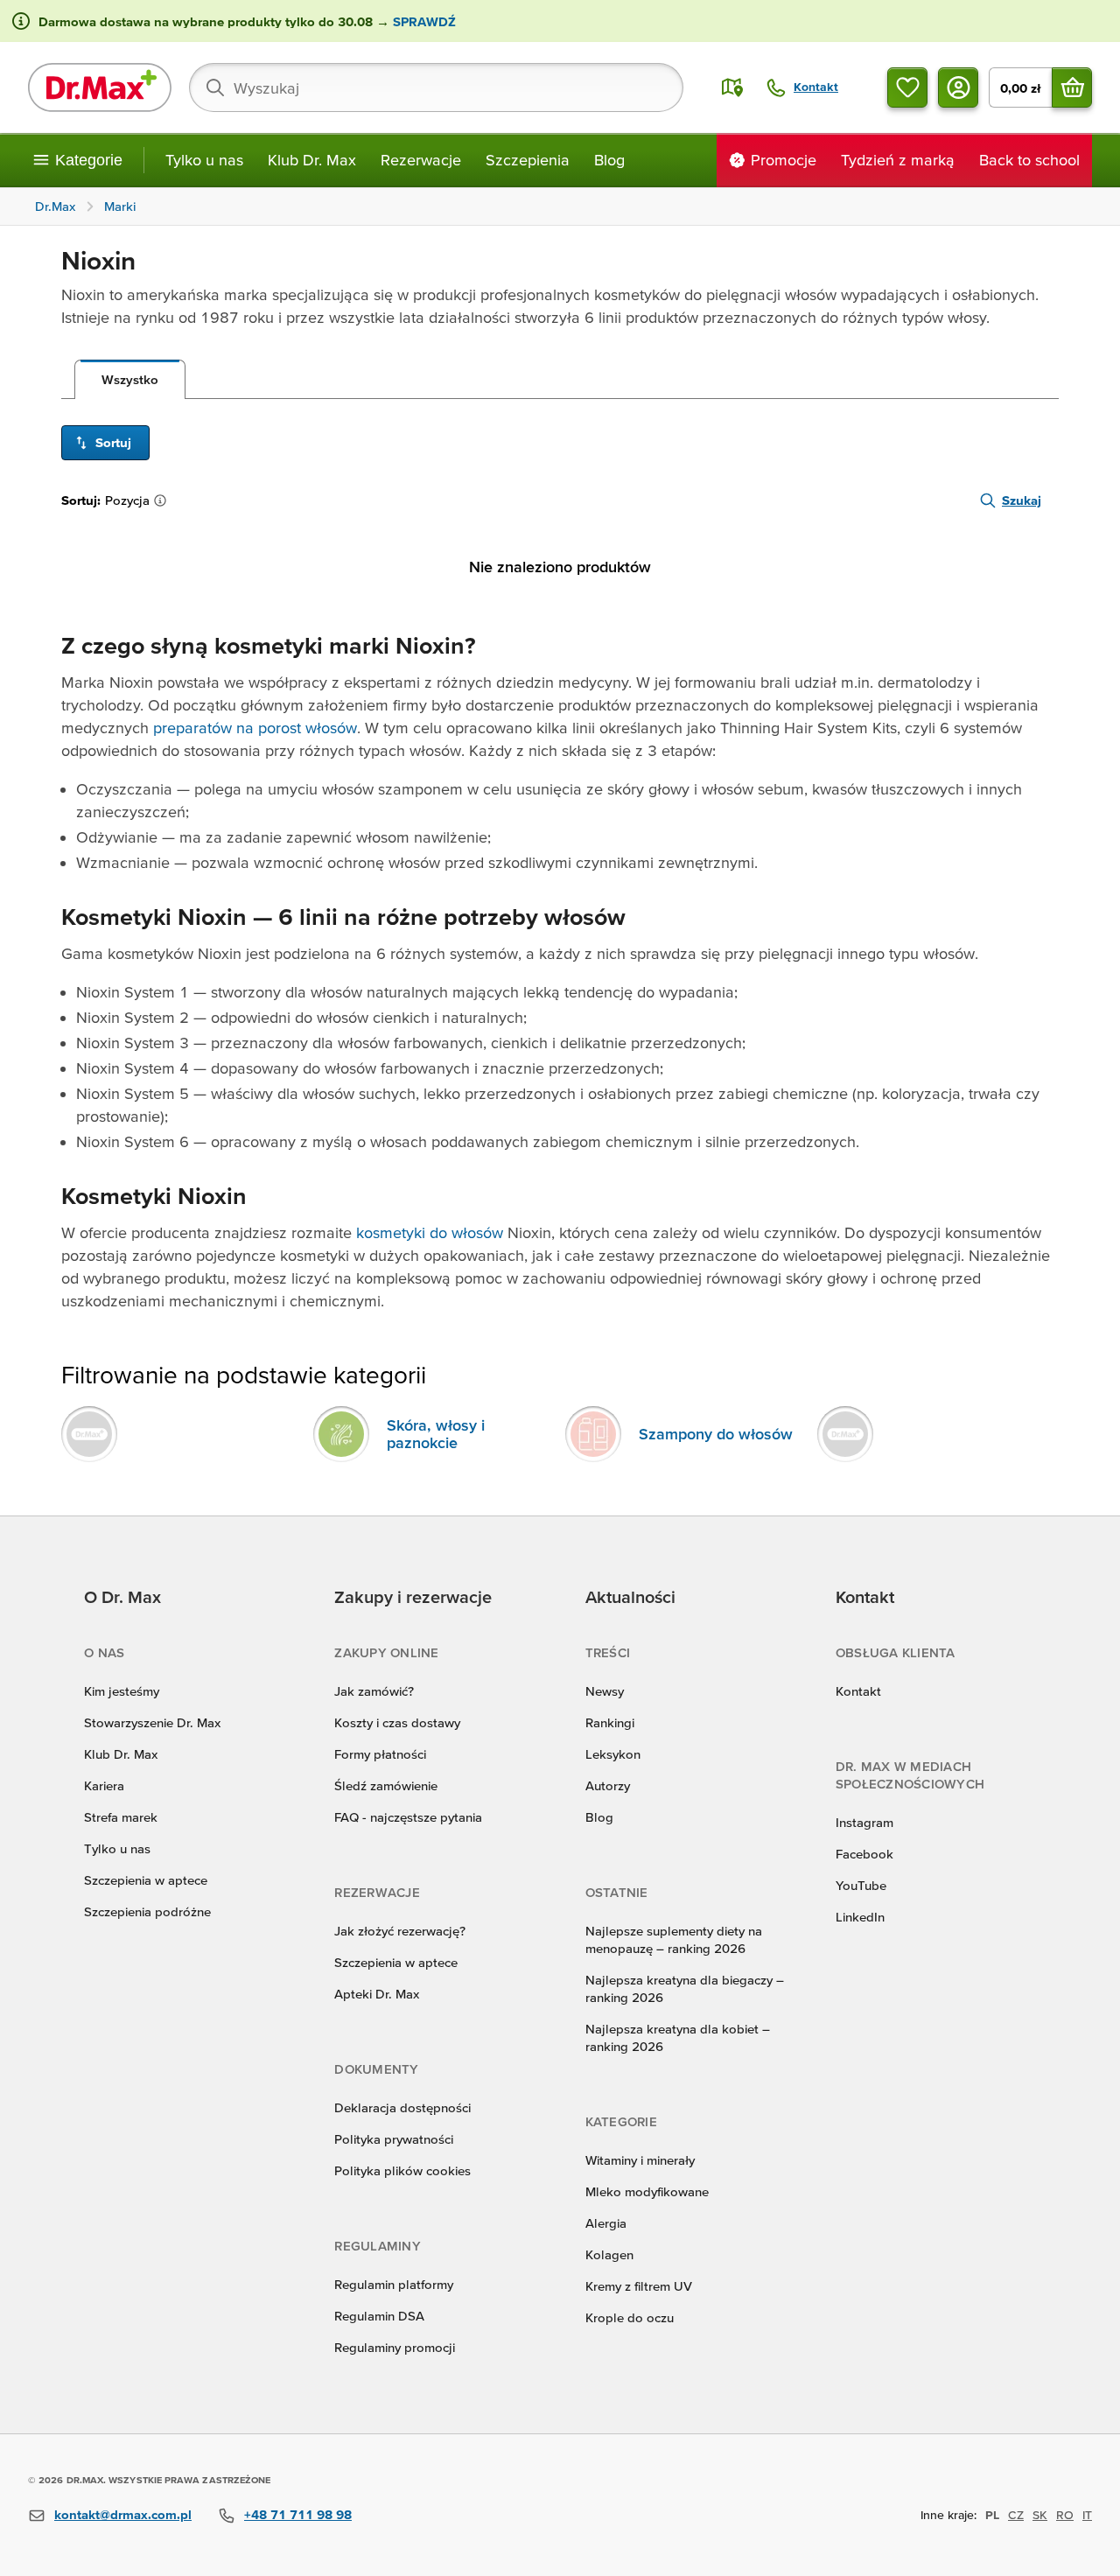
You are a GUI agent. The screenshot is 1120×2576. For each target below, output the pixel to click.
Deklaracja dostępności (402, 2107)
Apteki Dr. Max (377, 1994)
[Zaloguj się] (958, 87)
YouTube (861, 1885)
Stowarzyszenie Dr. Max (152, 1722)
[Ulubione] (907, 87)
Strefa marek (121, 1817)
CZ (1016, 2515)
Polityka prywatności (394, 2139)
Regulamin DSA (379, 2316)
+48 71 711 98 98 (298, 2514)
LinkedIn (860, 1917)
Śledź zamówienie (386, 1785)
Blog (609, 160)
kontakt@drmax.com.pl (123, 2514)
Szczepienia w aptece (146, 1880)
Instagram (864, 1822)
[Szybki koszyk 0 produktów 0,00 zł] (1072, 87)
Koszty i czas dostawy (397, 1722)
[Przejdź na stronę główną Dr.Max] (100, 87)
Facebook (864, 1854)
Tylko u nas (204, 160)
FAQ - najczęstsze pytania (408, 1817)
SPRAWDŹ (423, 21)
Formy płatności (380, 1754)
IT (1087, 2515)
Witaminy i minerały (640, 2160)
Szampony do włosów (716, 1434)
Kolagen (609, 2254)
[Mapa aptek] (732, 87)
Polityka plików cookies (402, 2170)
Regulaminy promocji (395, 2347)
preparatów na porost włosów (255, 728)
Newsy (605, 1691)
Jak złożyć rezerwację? (400, 1931)
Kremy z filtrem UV (639, 2286)
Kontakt (858, 1691)
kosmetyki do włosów (430, 1232)
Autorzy (608, 1785)
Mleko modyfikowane (647, 2191)
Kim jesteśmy (122, 1691)
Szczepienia (528, 160)
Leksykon (613, 1754)
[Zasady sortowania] (164, 500)
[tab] (130, 380)
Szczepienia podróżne (147, 1911)
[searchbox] (436, 87)
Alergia (606, 2223)
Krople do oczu (630, 2317)
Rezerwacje (421, 160)
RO (1065, 2515)
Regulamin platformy (394, 2284)
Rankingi (610, 1722)
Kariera (104, 1785)
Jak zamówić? (374, 1691)
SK (1040, 2515)
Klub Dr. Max (312, 160)
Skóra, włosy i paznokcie (436, 1434)
